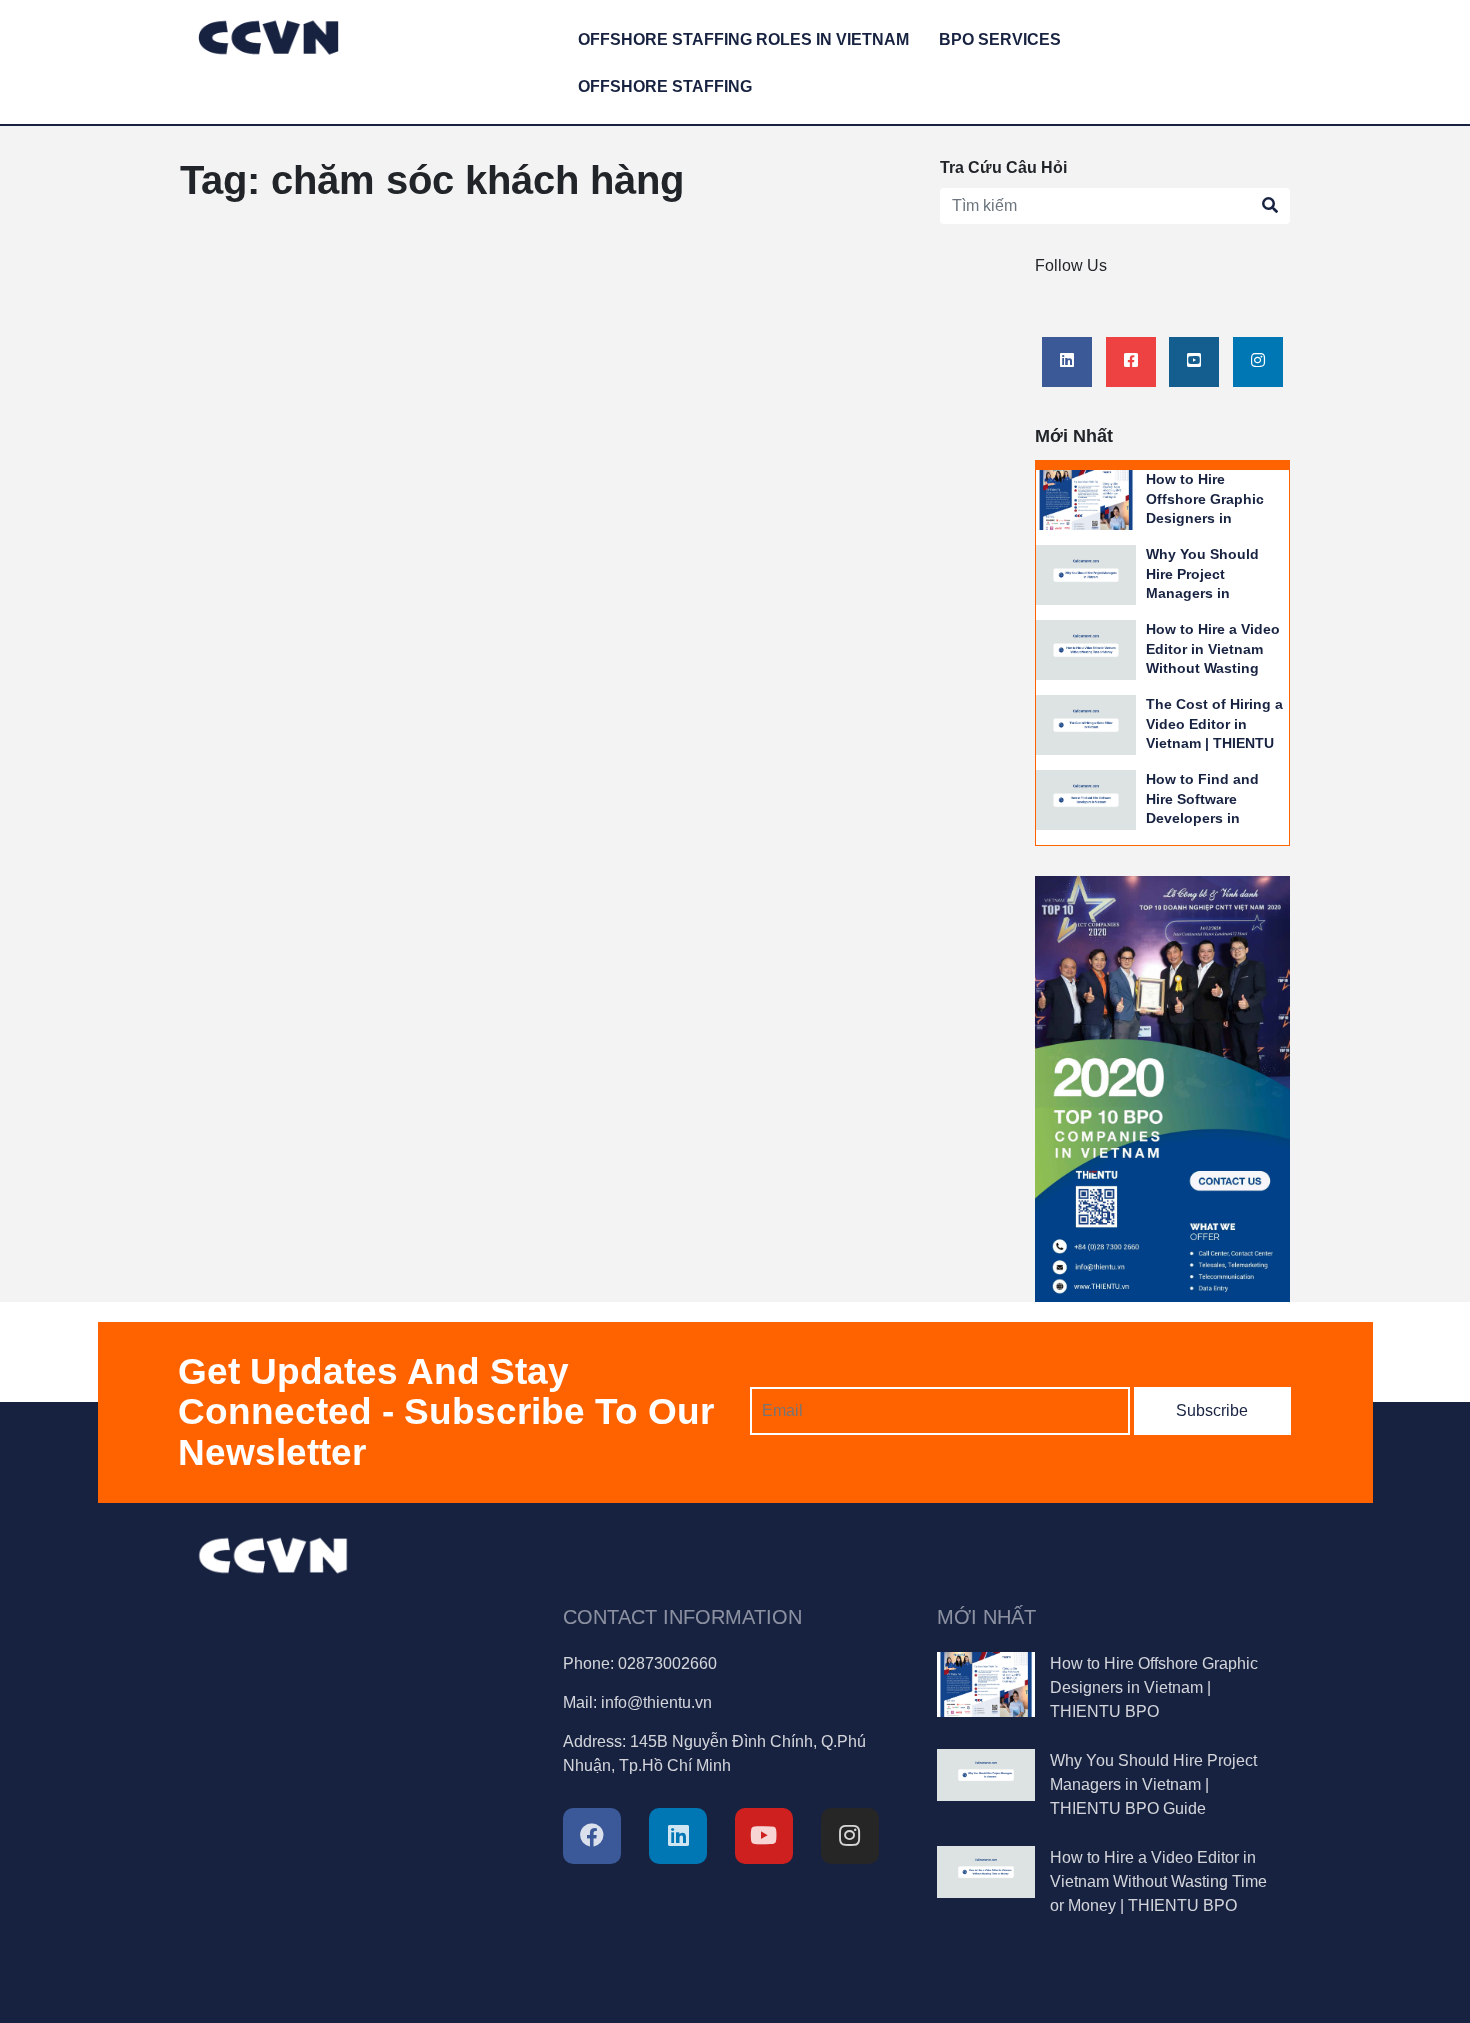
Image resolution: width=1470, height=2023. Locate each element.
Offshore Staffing (665, 86)
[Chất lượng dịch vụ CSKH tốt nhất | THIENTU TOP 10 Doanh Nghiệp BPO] (1162, 1087)
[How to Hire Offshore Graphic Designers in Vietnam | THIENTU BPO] (1086, 498)
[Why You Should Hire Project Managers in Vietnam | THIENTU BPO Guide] (1086, 573)
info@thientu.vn (656, 1702)
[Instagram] (1258, 361)
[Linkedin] (1067, 361)
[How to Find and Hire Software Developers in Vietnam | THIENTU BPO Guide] (1086, 798)
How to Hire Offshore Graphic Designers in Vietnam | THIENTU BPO (1210, 518)
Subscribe (1212, 1410)
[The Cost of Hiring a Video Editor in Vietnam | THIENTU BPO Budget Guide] (1086, 723)
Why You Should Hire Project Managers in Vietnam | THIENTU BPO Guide (1210, 593)
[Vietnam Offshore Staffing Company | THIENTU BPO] (268, 35)
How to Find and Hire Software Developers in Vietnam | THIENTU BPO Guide (1210, 818)
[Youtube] (1194, 361)
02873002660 (667, 1663)
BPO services (1000, 39)
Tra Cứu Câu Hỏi (1003, 167)
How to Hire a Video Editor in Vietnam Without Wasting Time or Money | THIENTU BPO (1213, 668)
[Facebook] (1131, 361)
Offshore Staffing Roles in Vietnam (743, 39)
